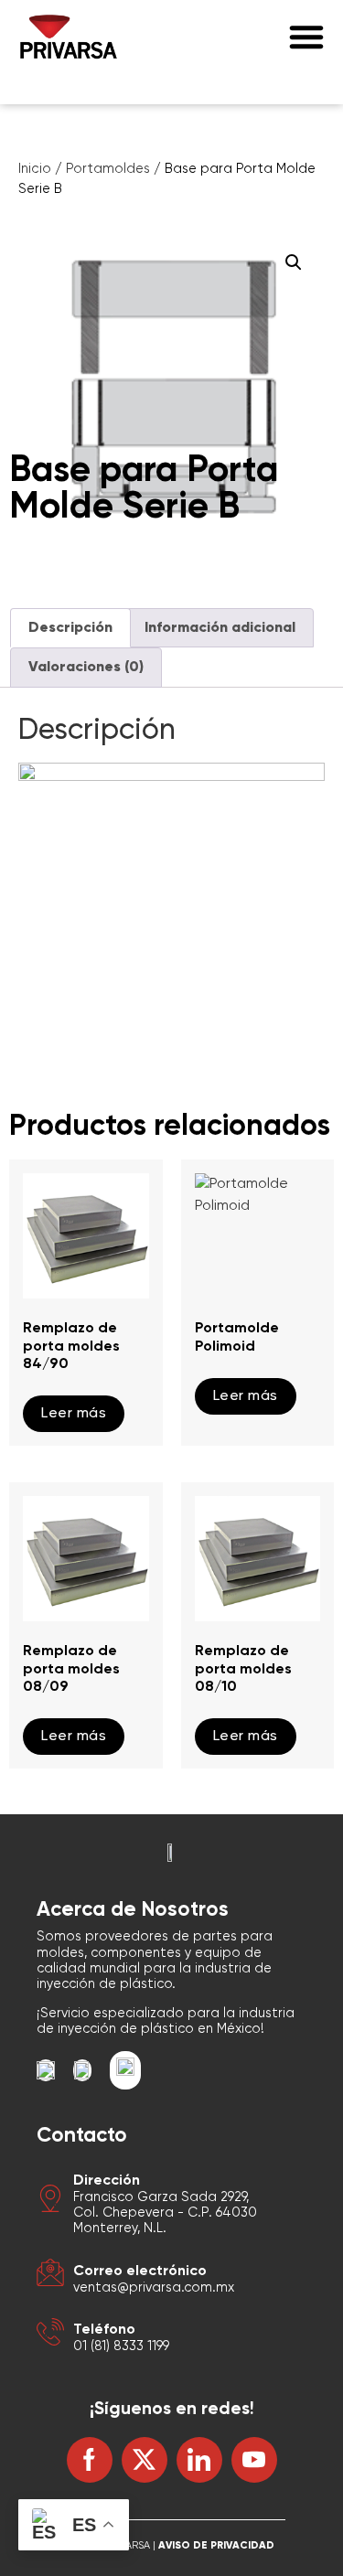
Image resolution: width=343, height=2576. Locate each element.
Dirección (107, 2181)
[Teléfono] (50, 2335)
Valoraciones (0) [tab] (86, 668)
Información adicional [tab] (220, 628)
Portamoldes (108, 169)
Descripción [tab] (70, 628)
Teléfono (104, 2330)
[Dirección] (50, 2202)
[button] (306, 37)
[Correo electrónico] (50, 2276)
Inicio (35, 169)
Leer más (74, 1414)
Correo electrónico (140, 2271)
